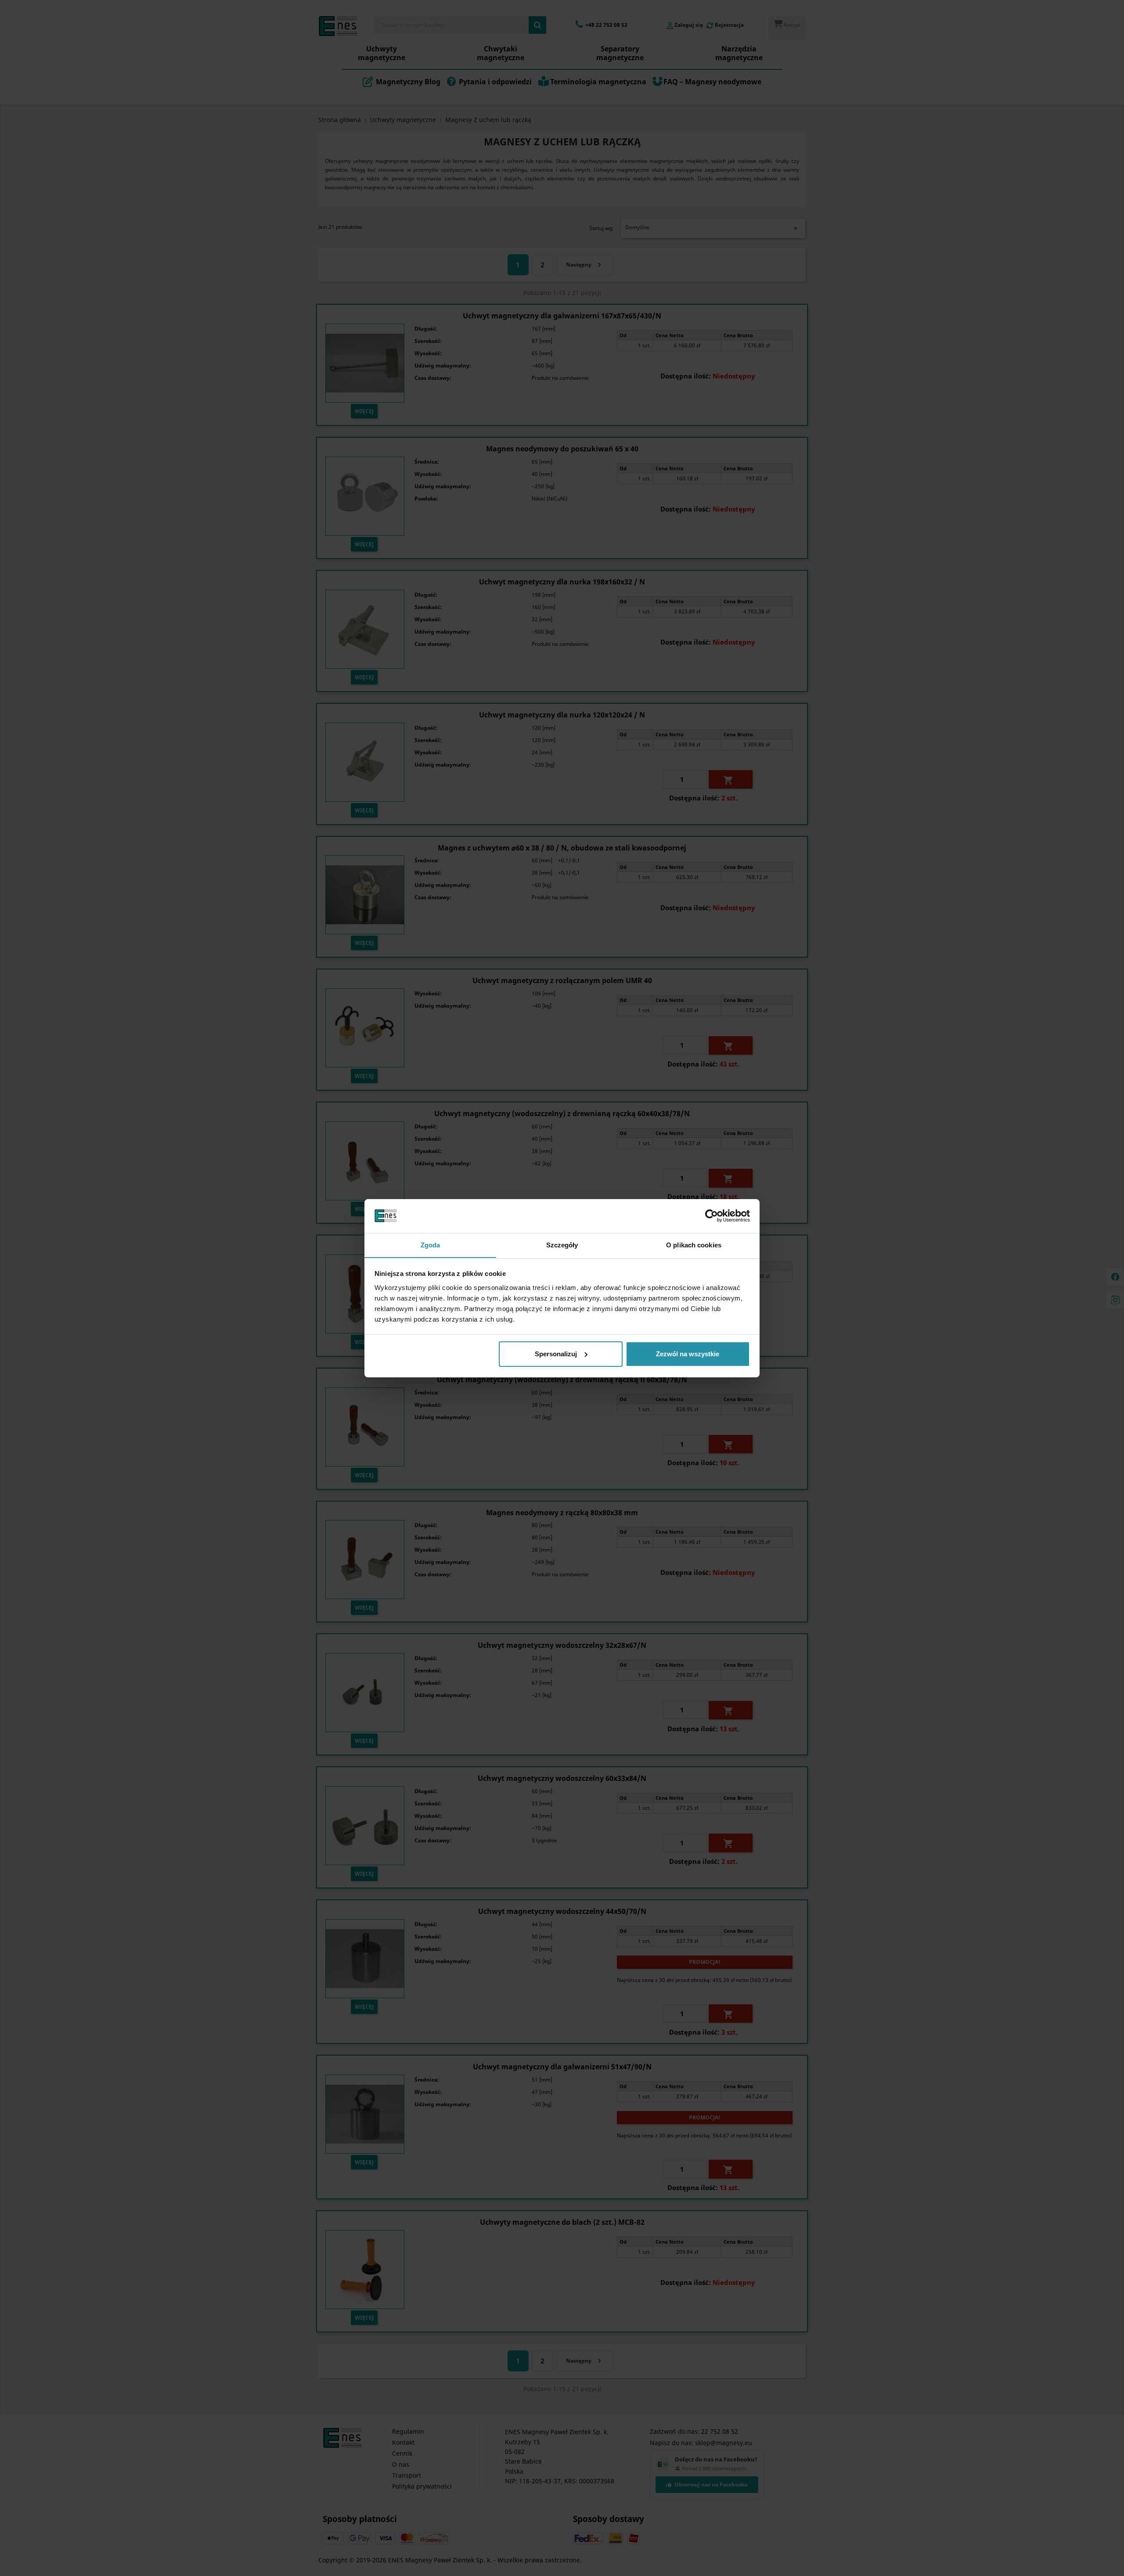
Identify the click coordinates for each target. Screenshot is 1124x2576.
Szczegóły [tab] (562, 1245)
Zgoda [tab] (431, 1245)
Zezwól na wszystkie (688, 1354)
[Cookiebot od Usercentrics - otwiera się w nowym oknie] (712, 1216)
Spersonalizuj (556, 1354)
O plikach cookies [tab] (694, 1245)
